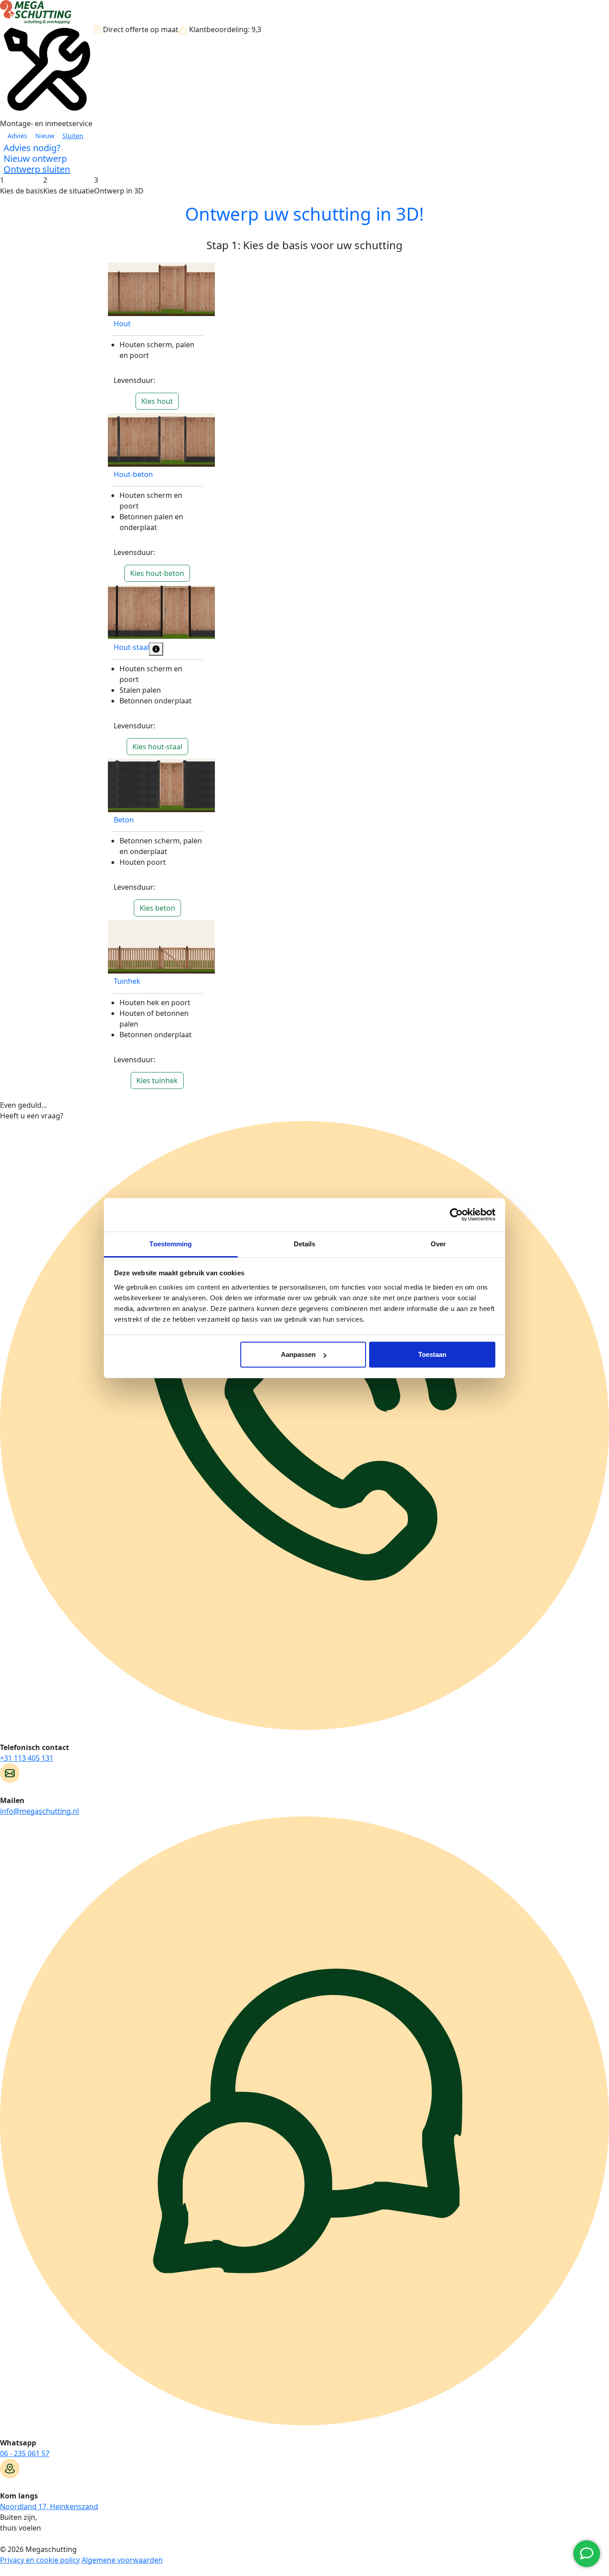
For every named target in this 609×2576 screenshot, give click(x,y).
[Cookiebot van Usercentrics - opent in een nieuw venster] (456, 1215)
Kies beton (157, 908)
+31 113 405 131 (27, 1758)
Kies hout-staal (157, 747)
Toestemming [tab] (171, 1244)
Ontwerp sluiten (37, 169)
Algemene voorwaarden (122, 2560)
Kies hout (157, 401)
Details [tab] (305, 1244)
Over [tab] (438, 1244)
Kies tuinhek (157, 1081)
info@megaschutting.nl (39, 1811)
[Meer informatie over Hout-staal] (156, 649)
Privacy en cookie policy (40, 2560)
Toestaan (432, 1354)
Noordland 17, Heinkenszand (49, 2506)
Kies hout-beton (157, 573)
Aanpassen (298, 1354)
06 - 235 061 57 (25, 2453)
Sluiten (73, 136)
